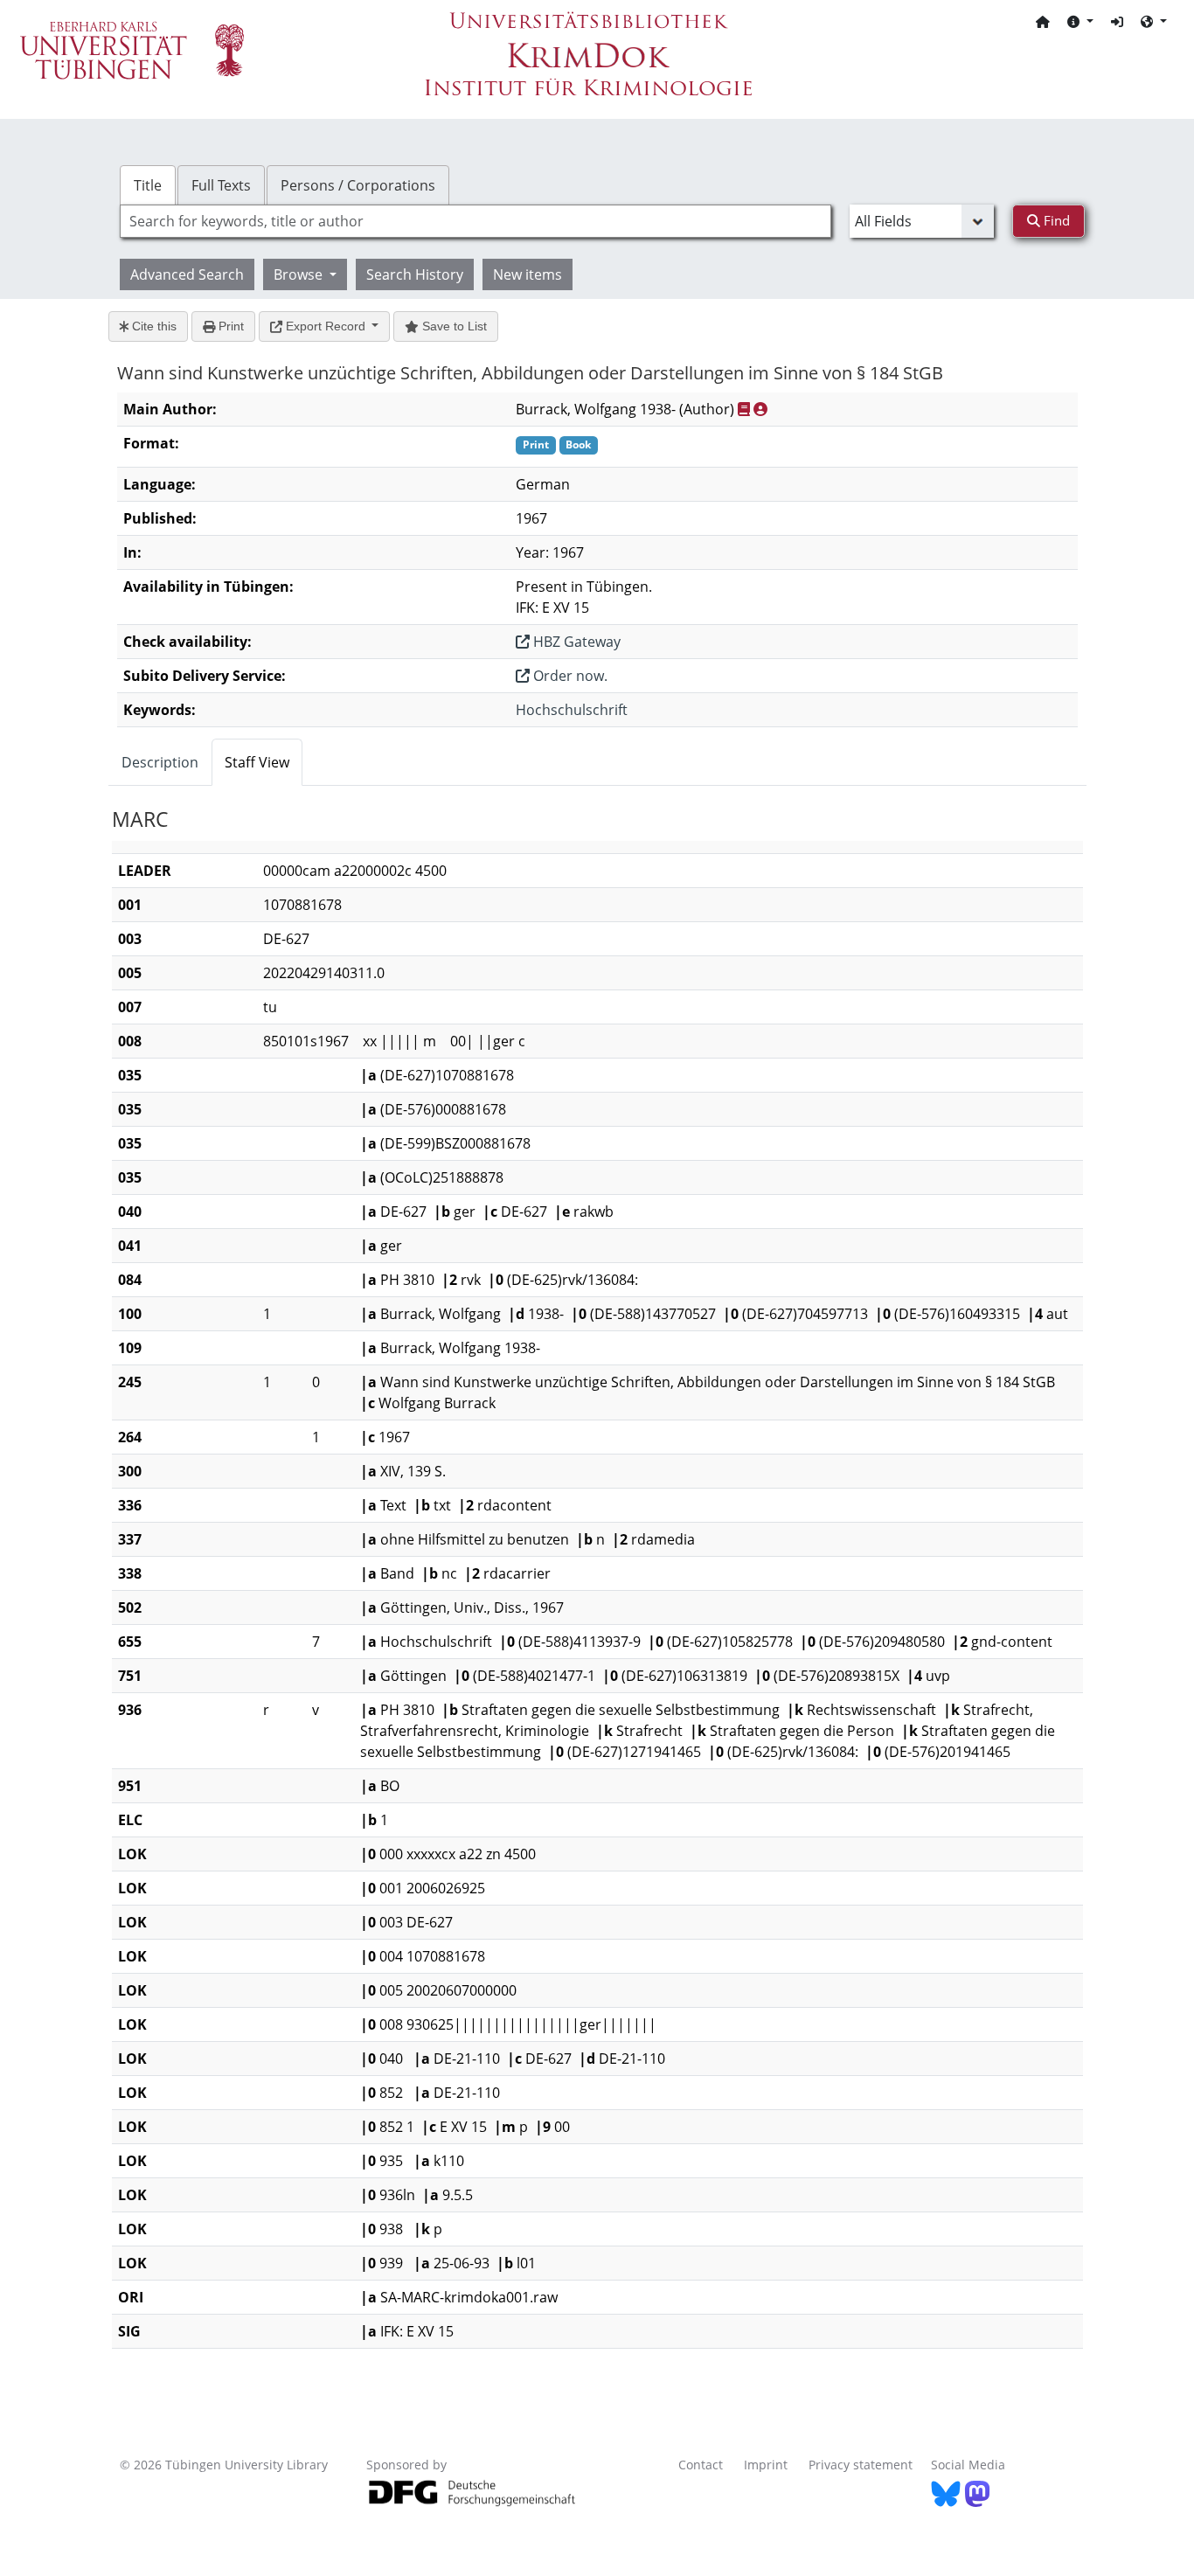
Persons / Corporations (358, 185)
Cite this (153, 326)
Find (1055, 220)
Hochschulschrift (572, 710)
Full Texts (221, 185)
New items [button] (528, 274)
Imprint (766, 2465)
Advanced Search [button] (187, 274)
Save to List (453, 326)
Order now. (569, 676)
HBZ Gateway (575, 642)
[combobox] (476, 221)
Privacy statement (861, 2465)
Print (229, 326)
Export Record (326, 326)
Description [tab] (160, 762)
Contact (701, 2465)
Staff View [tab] (257, 762)
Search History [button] (415, 274)
